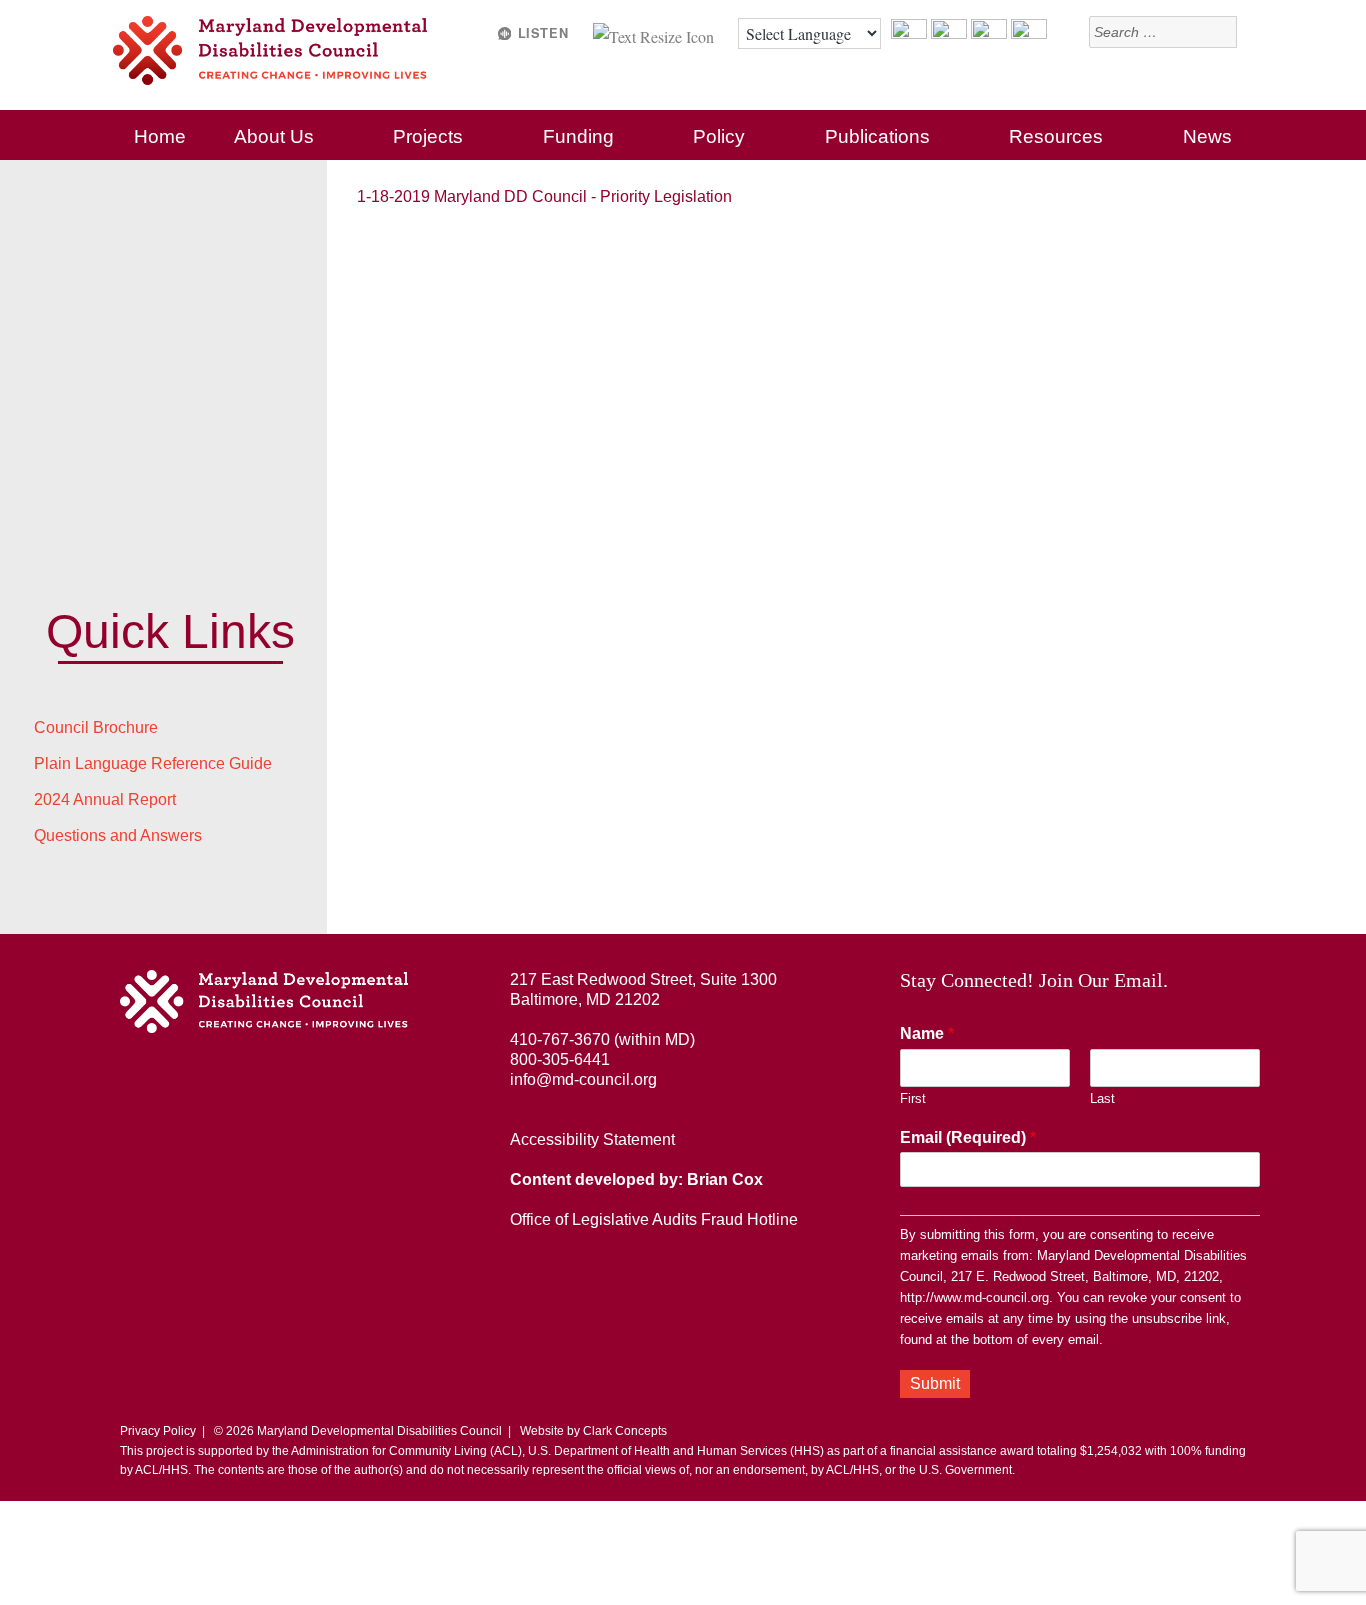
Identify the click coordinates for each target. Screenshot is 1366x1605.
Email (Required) (968, 1137)
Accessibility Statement (592, 1139)
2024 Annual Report (105, 799)
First (913, 1098)
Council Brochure (96, 727)
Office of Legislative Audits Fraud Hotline (654, 1219)
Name (927, 1033)
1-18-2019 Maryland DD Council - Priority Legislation (544, 196)
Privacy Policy (158, 1431)
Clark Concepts (625, 1431)
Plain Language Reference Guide (153, 763)
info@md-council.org (583, 1079)
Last (1102, 1098)
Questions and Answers (118, 835)
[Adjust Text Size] (655, 33)
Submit (935, 1383)
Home (160, 136)
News (1207, 136)
